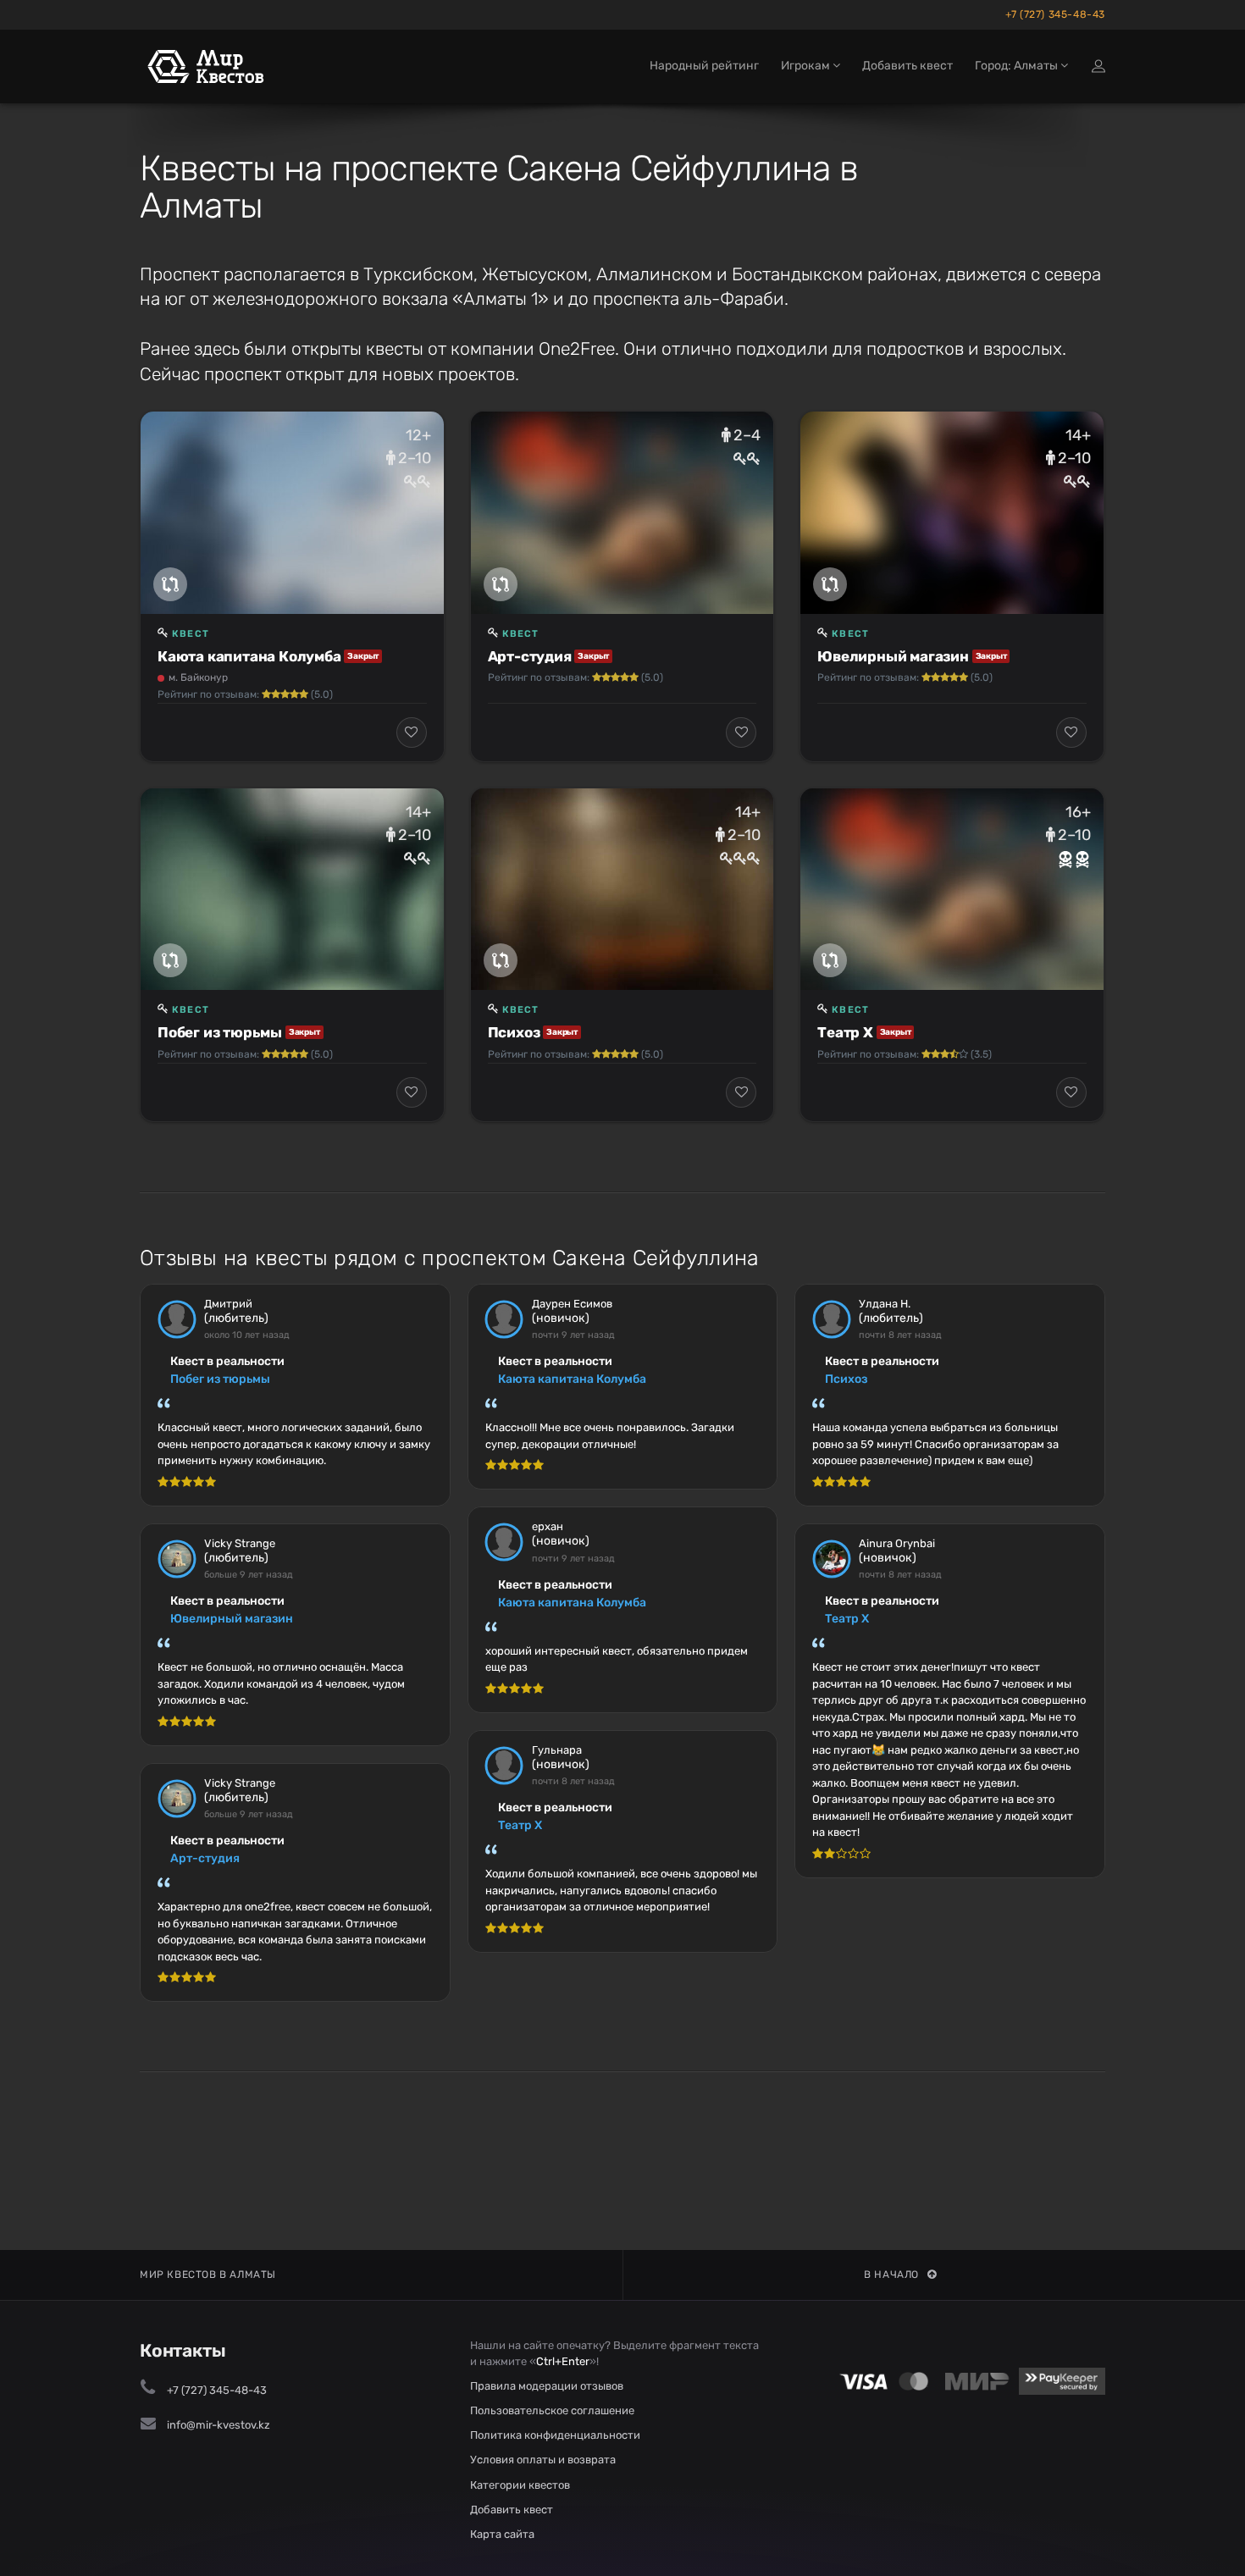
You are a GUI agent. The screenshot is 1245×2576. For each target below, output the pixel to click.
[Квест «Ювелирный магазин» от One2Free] (952, 512)
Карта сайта (502, 2534)
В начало (891, 2275)
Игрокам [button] (807, 66)
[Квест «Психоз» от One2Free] (622, 889)
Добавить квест (907, 66)
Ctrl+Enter (563, 2361)
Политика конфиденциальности (555, 2435)
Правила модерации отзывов (547, 2386)
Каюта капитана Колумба (249, 656)
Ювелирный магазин (893, 656)
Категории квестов (520, 2485)
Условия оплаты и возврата (543, 2460)
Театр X (845, 1032)
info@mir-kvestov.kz (219, 2425)
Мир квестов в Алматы (208, 2275)
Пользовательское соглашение (552, 2410)
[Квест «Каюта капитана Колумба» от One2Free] (292, 512)
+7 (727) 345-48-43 (1055, 14)
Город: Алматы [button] (1018, 66)
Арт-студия (530, 656)
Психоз (514, 1032)
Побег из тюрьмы (220, 1032)
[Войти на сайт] (1098, 66)
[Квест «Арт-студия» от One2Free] (622, 512)
